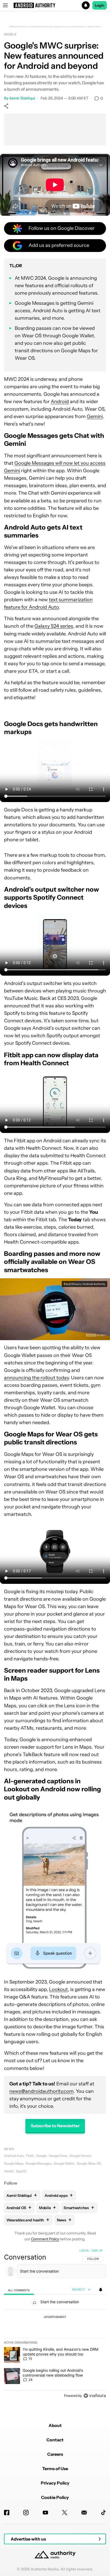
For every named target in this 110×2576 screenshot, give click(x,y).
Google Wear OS (89, 2163)
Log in (84, 2250)
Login (100, 5)
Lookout (58, 1989)
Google (41, 2156)
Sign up (97, 2250)
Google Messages (38, 2163)
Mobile (10, 34)
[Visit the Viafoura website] (95, 2396)
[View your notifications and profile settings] (101, 2290)
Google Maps (14, 2163)
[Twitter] (65, 2513)
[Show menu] (5, 5)
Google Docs (58, 2156)
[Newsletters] (84, 2513)
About (55, 2425)
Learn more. (94, 27)
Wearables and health (28, 2220)
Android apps (59, 2195)
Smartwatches (79, 2208)
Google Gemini (80, 2156)
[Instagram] (26, 2513)
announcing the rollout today (36, 1378)
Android (60, 402)
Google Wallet (64, 2163)
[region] (55, 2324)
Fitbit (30, 2156)
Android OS (19, 2208)
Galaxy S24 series (54, 626)
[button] (55, 5)
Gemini (95, 416)
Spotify (21, 2171)
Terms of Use (55, 2469)
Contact (55, 2440)
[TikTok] (103, 2513)
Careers (55, 2454)
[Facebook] (7, 2513)
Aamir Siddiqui (22, 98)
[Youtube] (45, 2513)
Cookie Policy (55, 2497)
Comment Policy (45, 2239)
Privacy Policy (55, 2483)
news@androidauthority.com (41, 2091)
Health (9, 2171)
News (9, 2149)
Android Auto (14, 2156)
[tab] (19, 2290)
